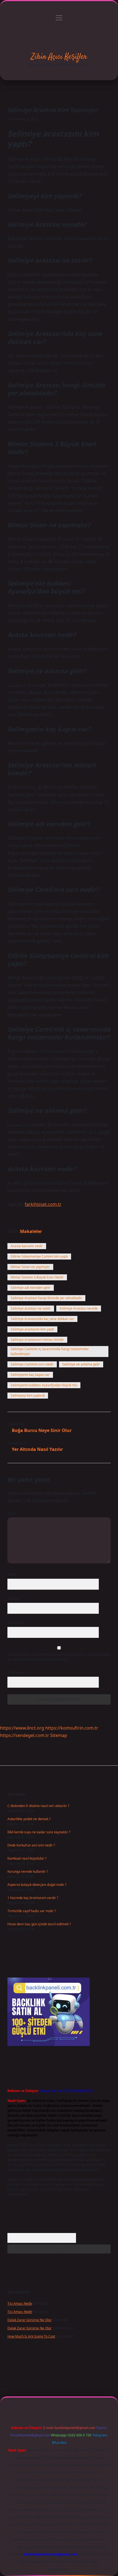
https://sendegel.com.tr (25, 1735)
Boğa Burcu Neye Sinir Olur (42, 1430)
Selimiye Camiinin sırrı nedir (32, 1364)
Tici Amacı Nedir (20, 2303)
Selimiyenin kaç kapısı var (30, 1375)
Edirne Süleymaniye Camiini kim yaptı (39, 1256)
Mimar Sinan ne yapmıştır (30, 1267)
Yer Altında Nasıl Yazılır (37, 1449)
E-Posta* (14, 1599)
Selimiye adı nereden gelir (31, 1288)
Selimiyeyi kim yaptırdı (28, 1395)
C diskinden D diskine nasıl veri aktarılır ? (38, 1806)
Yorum (12, 1513)
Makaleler (31, 1231)
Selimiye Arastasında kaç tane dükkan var (42, 1319)
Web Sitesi (15, 1623)
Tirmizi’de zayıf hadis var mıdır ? (32, 1911)
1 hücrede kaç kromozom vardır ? (33, 1898)
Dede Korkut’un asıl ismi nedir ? (31, 1845)
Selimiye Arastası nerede (79, 1308)
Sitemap (59, 1735)
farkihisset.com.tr (43, 1204)
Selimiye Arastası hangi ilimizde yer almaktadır (46, 1298)
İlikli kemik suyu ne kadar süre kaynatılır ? (39, 1832)
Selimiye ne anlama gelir (81, 1364)
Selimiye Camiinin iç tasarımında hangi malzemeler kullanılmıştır (50, 1351)
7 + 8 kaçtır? (18, 1672)
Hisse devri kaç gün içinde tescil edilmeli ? (39, 1924)
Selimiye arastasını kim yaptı (32, 1329)
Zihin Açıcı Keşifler (59, 57)
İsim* (12, 1574)
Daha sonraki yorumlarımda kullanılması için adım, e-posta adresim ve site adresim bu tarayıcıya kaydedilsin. (59, 1657)
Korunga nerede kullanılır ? (28, 1872)
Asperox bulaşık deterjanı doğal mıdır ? (37, 1885)
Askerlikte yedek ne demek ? (29, 1819)
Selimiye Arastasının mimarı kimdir (37, 1340)
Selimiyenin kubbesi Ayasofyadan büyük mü (44, 1385)
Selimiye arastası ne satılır (31, 1308)
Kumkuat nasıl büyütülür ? (27, 1858)
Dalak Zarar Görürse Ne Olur (29, 2320)
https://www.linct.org (22, 1728)
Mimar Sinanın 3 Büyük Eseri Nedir (37, 1277)
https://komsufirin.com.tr (72, 1728)
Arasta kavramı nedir (27, 1246)
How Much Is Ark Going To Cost (31, 2336)
